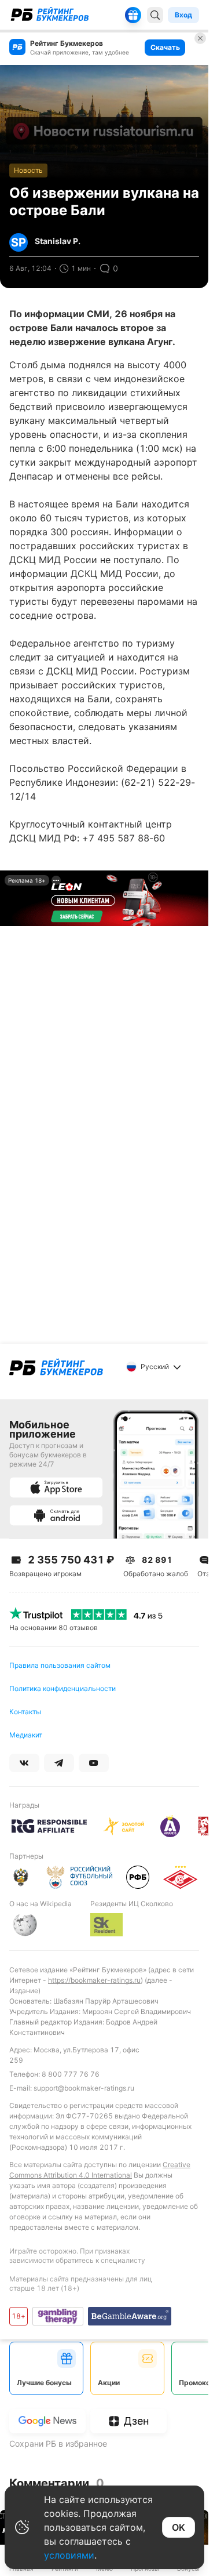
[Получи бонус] (133, 15)
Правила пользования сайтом (60, 1665)
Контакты (25, 1712)
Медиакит (26, 1735)
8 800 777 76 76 (71, 2074)
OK (179, 2527)
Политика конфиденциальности (62, 1688)
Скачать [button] (165, 47)
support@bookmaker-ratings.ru (84, 2088)
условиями (69, 2555)
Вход (183, 15)
